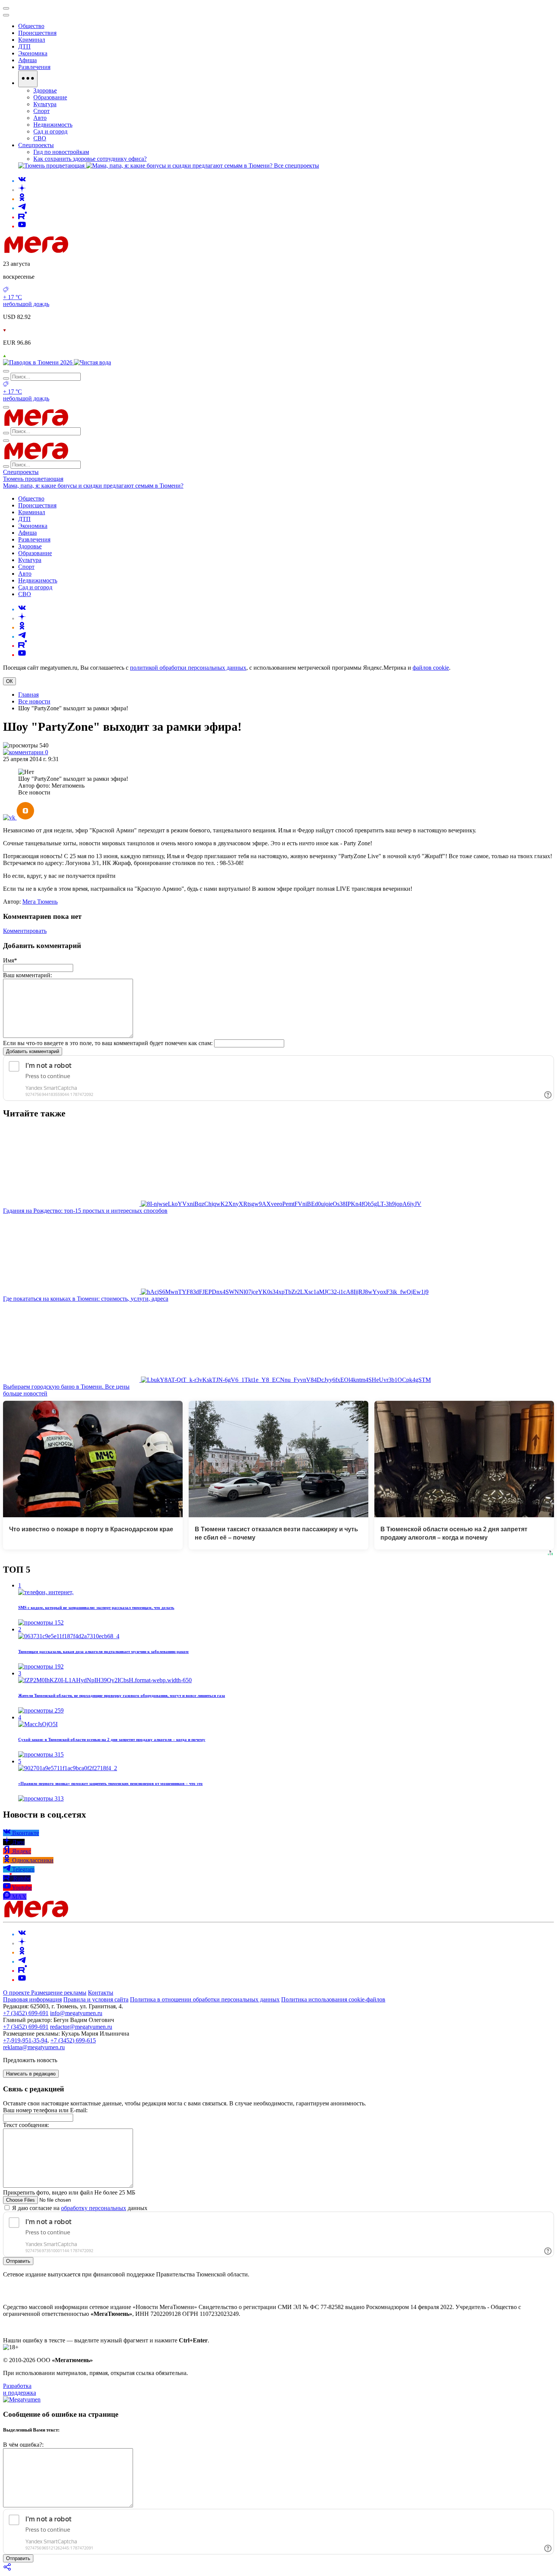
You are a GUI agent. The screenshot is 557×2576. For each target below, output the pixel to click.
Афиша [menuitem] (27, 60)
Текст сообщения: (26, 2125)
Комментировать (25, 931)
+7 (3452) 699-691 (26, 2013)
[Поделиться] (8, 2569)
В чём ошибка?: (23, 2445)
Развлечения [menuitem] (34, 67)
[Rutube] (23, 217)
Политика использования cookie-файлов (333, 1999)
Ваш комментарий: (27, 975)
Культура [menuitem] (45, 104)
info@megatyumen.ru (76, 2013)
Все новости (34, 701)
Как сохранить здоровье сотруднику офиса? (90, 159)
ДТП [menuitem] (24, 46)
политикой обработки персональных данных (188, 668)
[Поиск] (6, 371)
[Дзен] (22, 190)
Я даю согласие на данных (79, 2208)
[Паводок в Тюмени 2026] (38, 362)
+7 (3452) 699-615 (73, 2040)
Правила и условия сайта (96, 1999)
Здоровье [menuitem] (45, 90)
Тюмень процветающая (33, 479)
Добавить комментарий (33, 1051)
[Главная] (90, 251)
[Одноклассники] (22, 199)
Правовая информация (32, 1999)
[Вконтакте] (22, 181)
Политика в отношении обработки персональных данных (205, 1999)
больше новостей (25, 1393)
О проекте (17, 1993)
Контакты (101, 1993)
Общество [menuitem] (31, 26)
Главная (28, 695)
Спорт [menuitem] (41, 111)
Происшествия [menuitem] (37, 33)
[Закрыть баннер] (6, 8)
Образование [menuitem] (50, 97)
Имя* (10, 960)
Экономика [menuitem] (33, 53)
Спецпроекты (21, 472)
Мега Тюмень (40, 902)
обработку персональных (94, 2208)
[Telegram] (22, 208)
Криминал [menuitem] (32, 40)
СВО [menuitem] (40, 138)
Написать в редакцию (31, 2074)
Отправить (18, 2261)
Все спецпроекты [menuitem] (296, 166)
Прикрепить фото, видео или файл (69, 2192)
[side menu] (6, 15)
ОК (9, 681)
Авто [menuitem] (40, 118)
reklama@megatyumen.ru (34, 2047)
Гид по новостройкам (61, 152)
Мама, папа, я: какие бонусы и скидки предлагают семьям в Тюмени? (93, 486)
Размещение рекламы (59, 1993)
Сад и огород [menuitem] (50, 131)
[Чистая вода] (92, 362)
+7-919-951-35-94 (25, 2040)
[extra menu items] (28, 79)
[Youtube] (22, 226)
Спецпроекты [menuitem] (36, 145)
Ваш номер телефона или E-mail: (45, 2110)
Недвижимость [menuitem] (53, 125)
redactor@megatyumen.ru (81, 2027)
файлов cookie (431, 668)
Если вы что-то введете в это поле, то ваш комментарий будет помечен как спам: (108, 1043)
